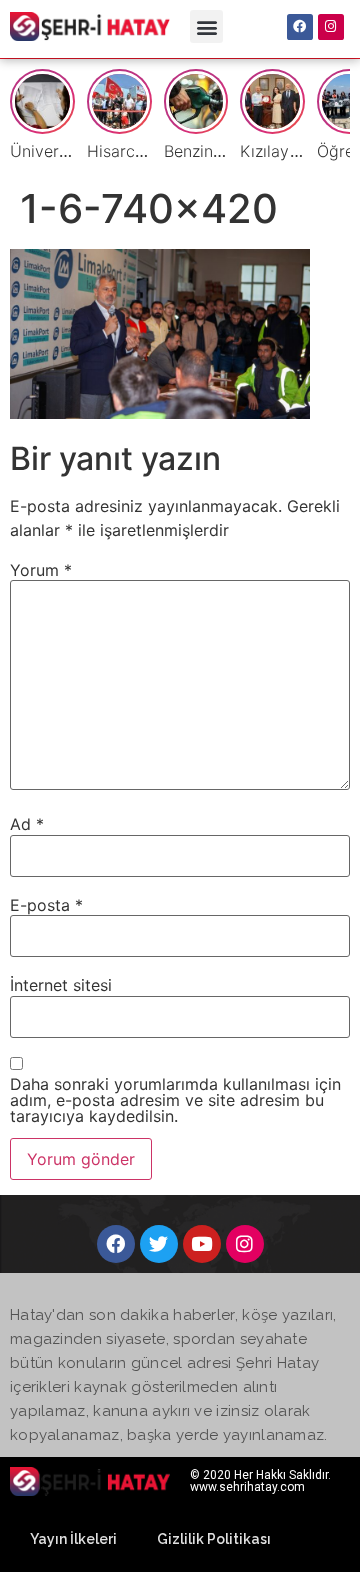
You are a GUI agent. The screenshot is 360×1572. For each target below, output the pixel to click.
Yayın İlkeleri (73, 1539)
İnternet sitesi (61, 985)
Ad (27, 824)
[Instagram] (331, 27)
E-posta (46, 905)
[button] (206, 26)
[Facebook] (300, 27)
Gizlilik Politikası (214, 1539)
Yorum (41, 570)
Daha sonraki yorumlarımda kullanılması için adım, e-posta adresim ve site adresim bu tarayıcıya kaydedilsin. (175, 1100)
